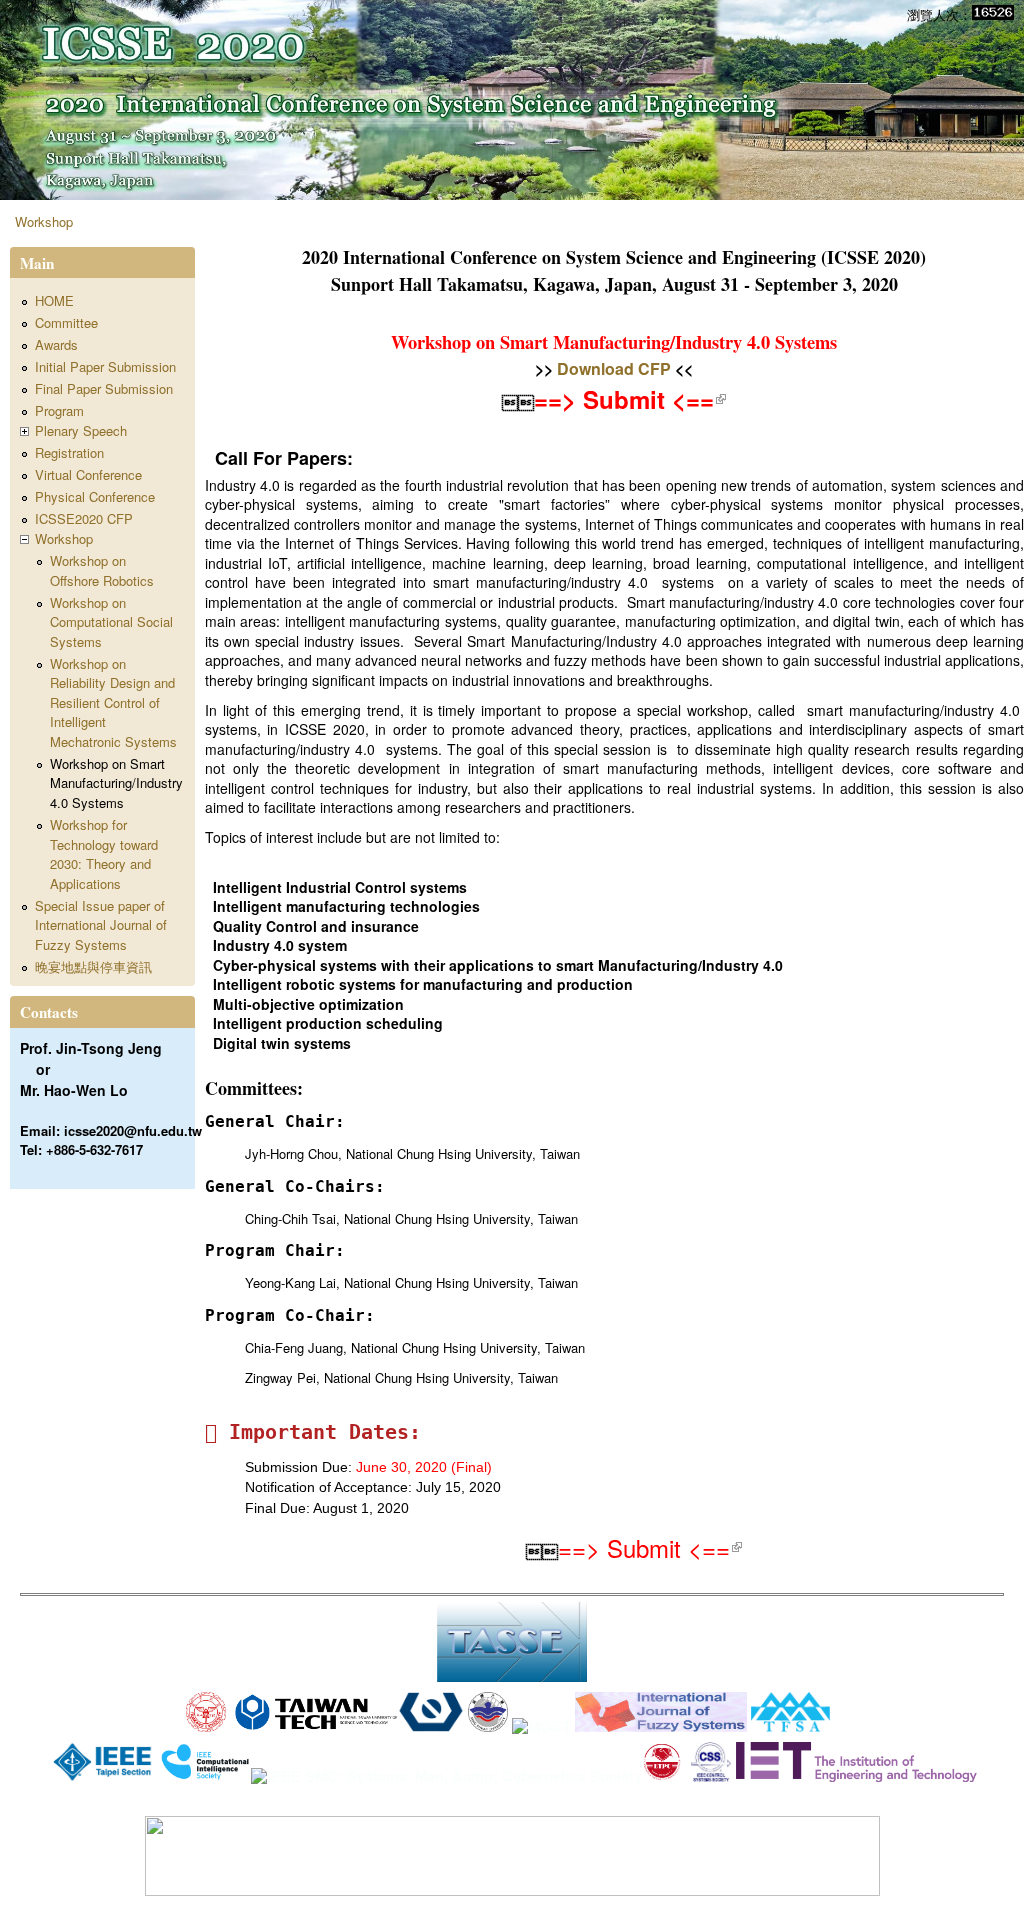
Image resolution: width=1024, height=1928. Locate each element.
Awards (56, 344)
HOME (54, 300)
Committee (66, 322)
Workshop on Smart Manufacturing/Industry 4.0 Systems (116, 783)
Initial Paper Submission (105, 366)
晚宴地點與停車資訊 (93, 966)
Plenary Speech (81, 430)
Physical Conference (95, 496)
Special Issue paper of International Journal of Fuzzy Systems (101, 925)
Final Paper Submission (104, 388)
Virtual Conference (88, 474)
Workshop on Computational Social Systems (111, 622)
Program (59, 410)
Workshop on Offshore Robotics (102, 570)
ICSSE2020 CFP (84, 518)
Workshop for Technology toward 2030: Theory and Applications (104, 854)
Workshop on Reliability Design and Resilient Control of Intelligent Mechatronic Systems (113, 702)
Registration (69, 452)
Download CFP (614, 368)
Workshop (44, 221)
